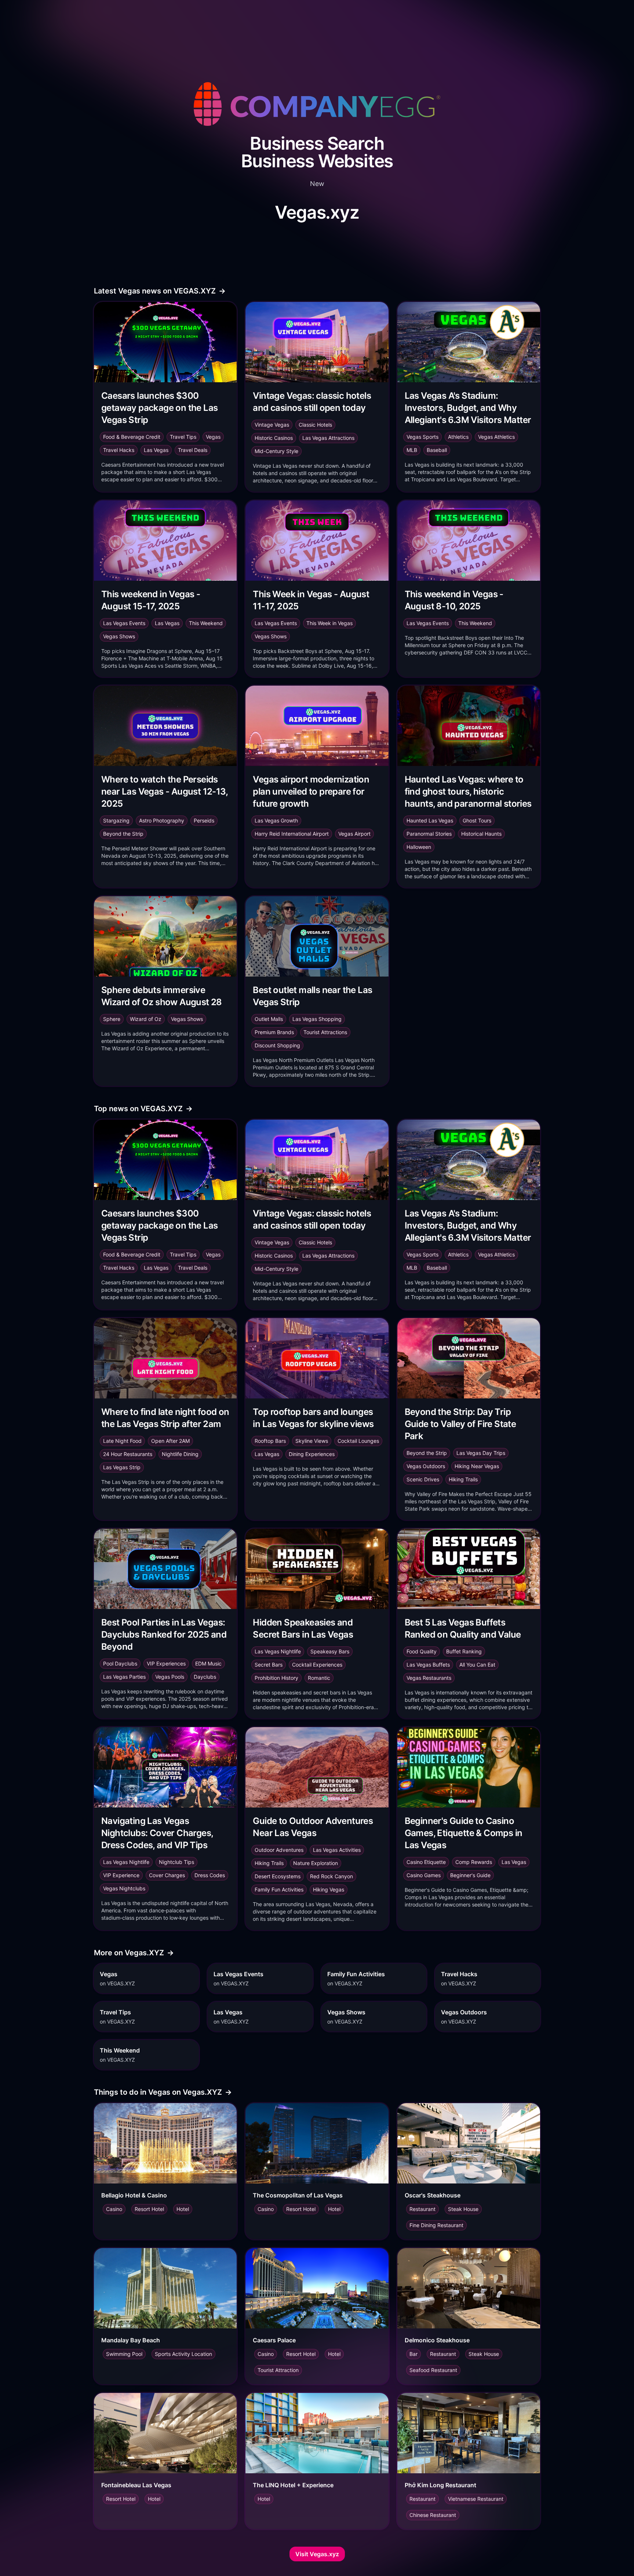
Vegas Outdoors (426, 1466)
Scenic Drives (423, 1479)
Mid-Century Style (276, 451)
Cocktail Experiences (317, 1665)
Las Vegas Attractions (328, 438)
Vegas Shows (119, 636)
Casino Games (424, 1875)
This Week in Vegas (329, 623)
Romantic (319, 1678)
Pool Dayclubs (120, 1663)
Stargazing (116, 820)
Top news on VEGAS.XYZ (143, 1109)
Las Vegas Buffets (428, 1665)
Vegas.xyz (317, 212)
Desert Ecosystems (278, 1876)
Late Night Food (122, 1441)
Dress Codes (210, 1875)
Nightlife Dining (180, 1454)
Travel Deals (193, 450)
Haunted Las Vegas (430, 820)
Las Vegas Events (124, 623)
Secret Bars (269, 1665)
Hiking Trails (463, 1479)
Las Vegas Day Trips (481, 1453)
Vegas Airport (354, 834)
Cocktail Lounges (358, 1441)
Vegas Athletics (496, 437)
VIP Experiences (166, 1663)
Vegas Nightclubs (124, 1888)
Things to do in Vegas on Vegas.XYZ (163, 2092)
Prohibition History (276, 1678)
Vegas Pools (170, 1677)
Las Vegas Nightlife (278, 1651)
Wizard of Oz (146, 1019)
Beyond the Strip (123, 834)
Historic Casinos (274, 438)
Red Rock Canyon (331, 1876)
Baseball (437, 450)
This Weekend (206, 623)
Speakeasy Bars (330, 1651)
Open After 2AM (170, 1441)
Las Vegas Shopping (317, 1019)
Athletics (458, 437)
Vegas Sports (422, 437)
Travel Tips (183, 437)
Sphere (112, 1019)
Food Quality (422, 1651)
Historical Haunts (481, 834)
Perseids (204, 820)
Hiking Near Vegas (477, 1466)
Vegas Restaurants (429, 1678)
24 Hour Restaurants (128, 1454)
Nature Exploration (316, 1863)
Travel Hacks (119, 450)
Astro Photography (162, 820)
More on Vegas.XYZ (134, 1953)
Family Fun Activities (279, 1889)
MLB (412, 450)
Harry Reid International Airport (292, 834)
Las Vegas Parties (124, 1677)
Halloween (419, 847)
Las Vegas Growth (276, 820)
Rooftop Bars (270, 1441)
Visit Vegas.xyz (317, 2554)
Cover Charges (167, 1875)
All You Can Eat (477, 1665)
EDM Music (208, 1663)
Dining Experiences (312, 1454)
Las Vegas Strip (122, 1467)
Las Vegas (156, 450)
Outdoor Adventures (279, 1850)
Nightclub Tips (176, 1862)
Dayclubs (205, 1677)
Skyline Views (312, 1441)
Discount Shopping (277, 1045)
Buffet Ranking (464, 1651)
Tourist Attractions (325, 1032)
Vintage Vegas (272, 425)
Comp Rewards (474, 1862)
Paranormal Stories (429, 834)
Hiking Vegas (329, 1889)
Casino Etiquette (426, 1862)
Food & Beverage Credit (132, 437)
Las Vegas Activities (337, 1850)
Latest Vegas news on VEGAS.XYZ (160, 291)
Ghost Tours (477, 820)
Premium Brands (274, 1032)
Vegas (213, 437)
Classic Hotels (315, 425)
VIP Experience (121, 1875)
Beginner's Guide (470, 1875)
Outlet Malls (269, 1019)
